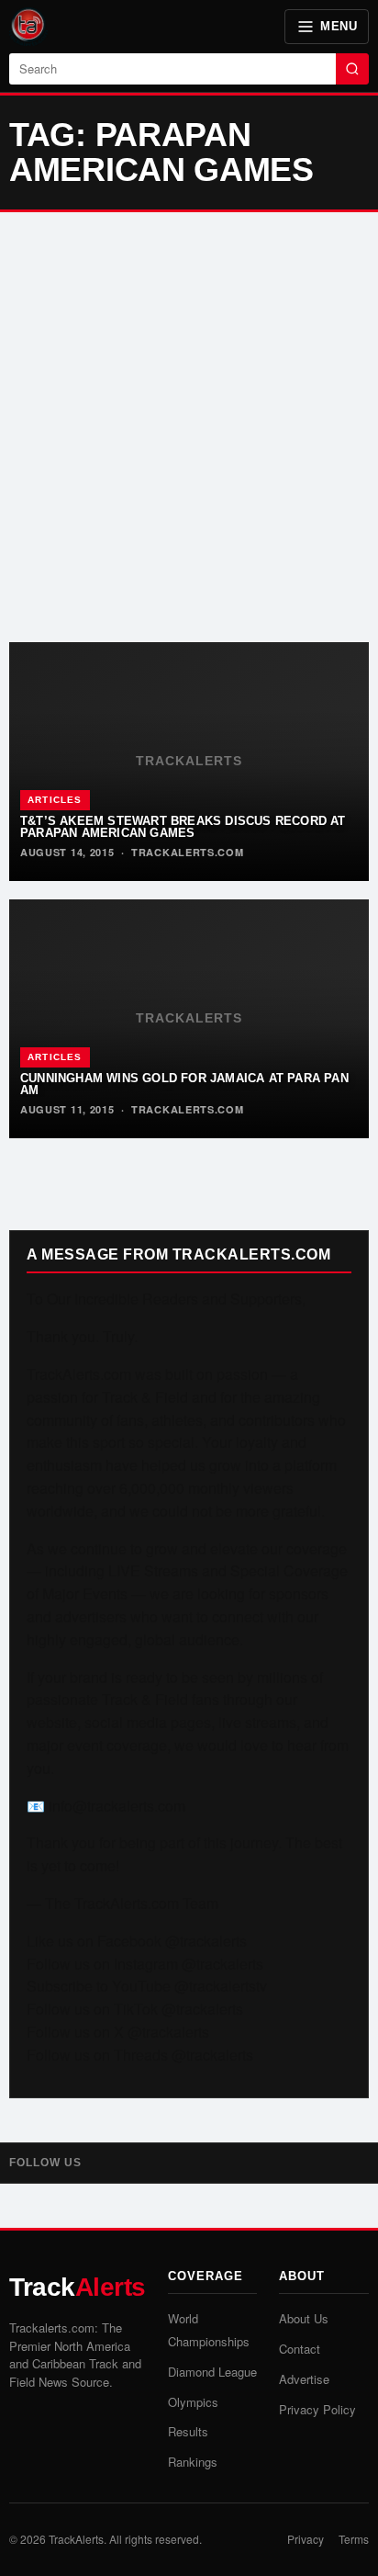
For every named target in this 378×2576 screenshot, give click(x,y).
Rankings (193, 2462)
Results (188, 2431)
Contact (300, 2349)
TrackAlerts (76, 2539)
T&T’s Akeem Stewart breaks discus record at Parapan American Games (183, 827)
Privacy (306, 2539)
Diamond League (212, 2372)
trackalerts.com (188, 852)
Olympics (193, 2402)
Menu (339, 26)
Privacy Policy (317, 2409)
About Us (304, 2318)
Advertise (304, 2379)
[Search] (352, 69)
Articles (55, 800)
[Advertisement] (189, 427)
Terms (354, 2539)
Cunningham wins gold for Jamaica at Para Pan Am (184, 1084)
